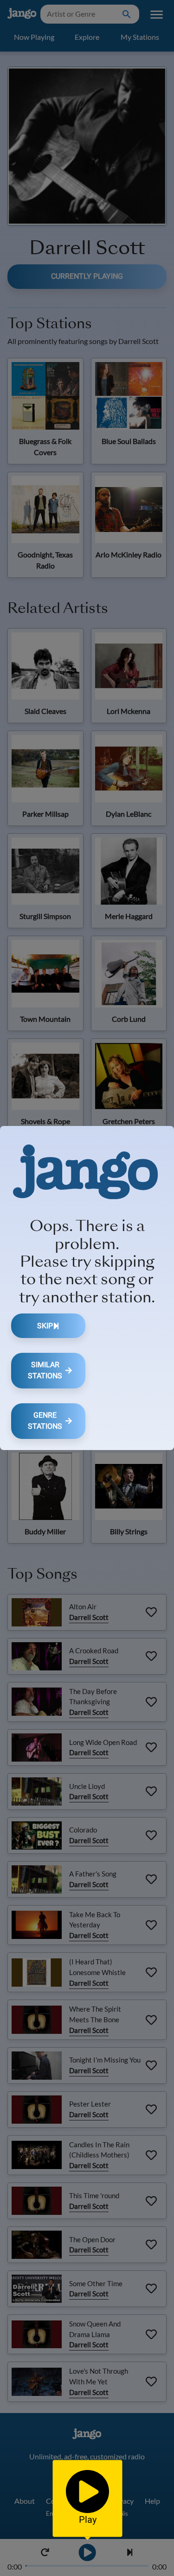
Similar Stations (45, 1370)
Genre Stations (45, 1421)
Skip (45, 1326)
